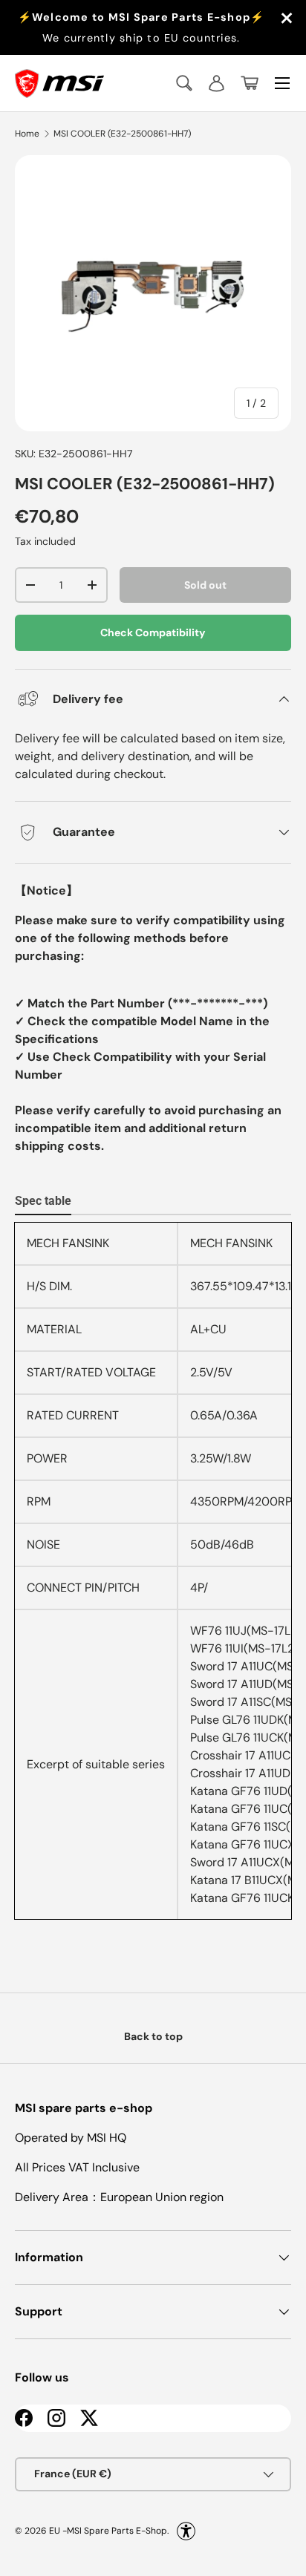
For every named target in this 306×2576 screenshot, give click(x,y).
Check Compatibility (153, 632)
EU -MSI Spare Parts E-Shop (108, 2530)
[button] (250, 83)
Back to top (153, 2036)
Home (27, 134)
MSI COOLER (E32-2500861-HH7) (122, 134)
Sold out (205, 585)
